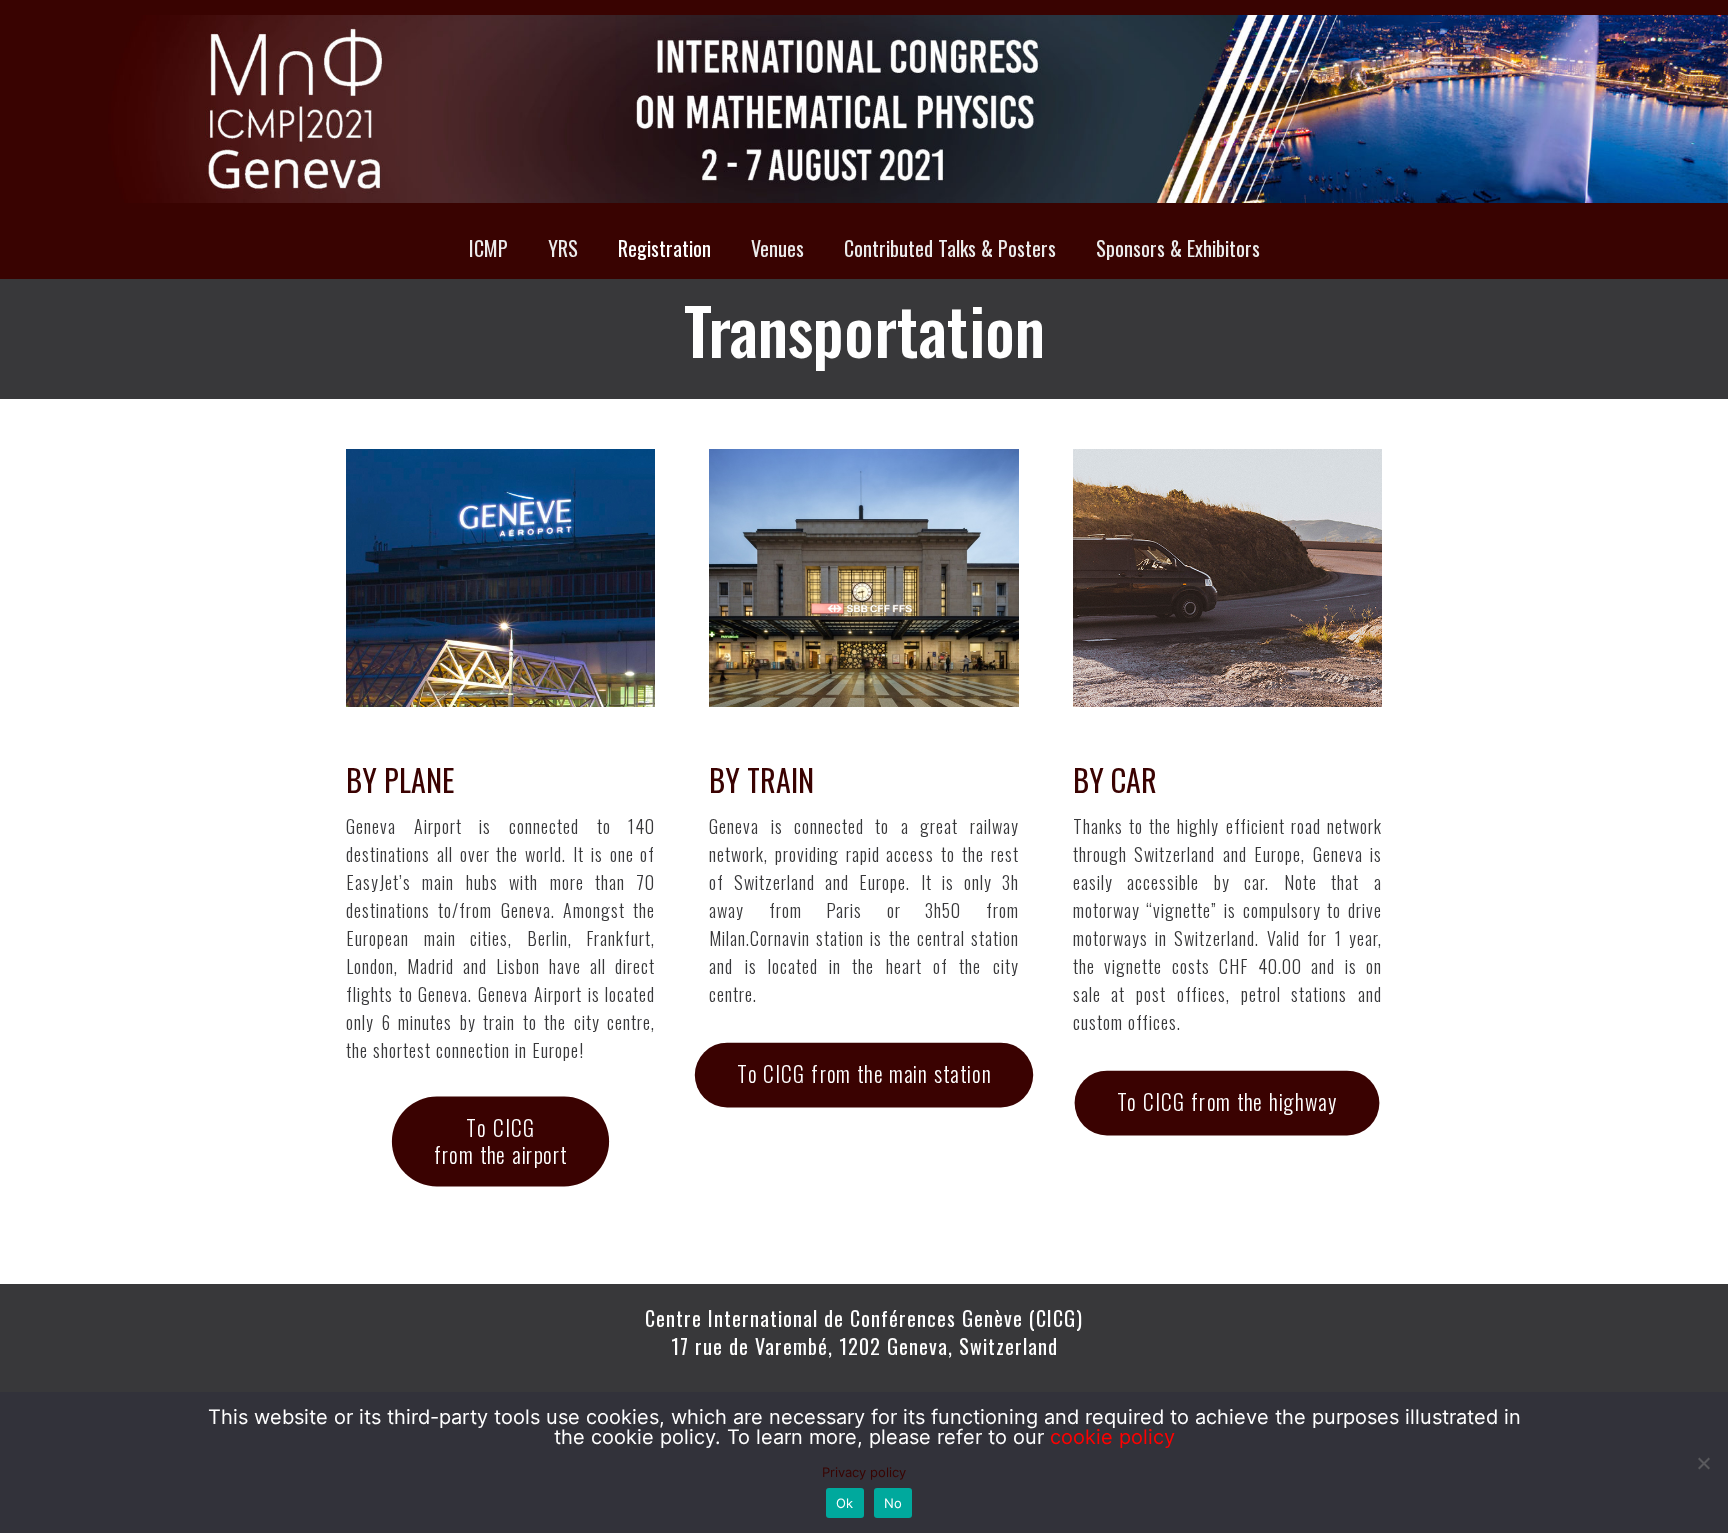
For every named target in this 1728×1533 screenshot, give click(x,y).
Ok (845, 1503)
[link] (500, 578)
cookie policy (1112, 1437)
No (893, 1503)
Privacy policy (864, 1472)
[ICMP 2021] (864, 109)
